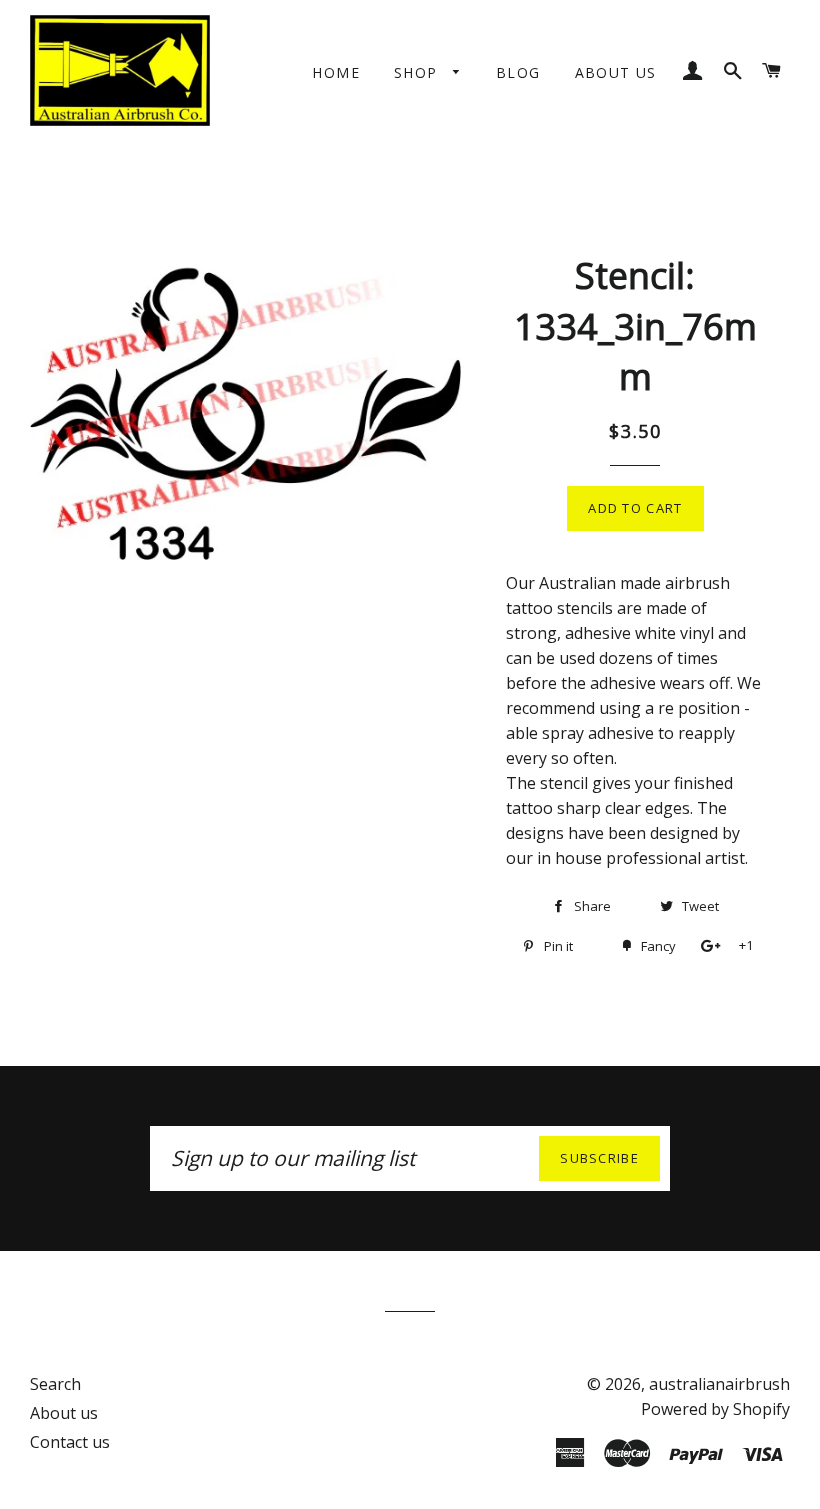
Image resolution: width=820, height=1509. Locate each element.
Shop (418, 72)
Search (55, 1384)
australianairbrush (719, 1384)
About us (616, 72)
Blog (518, 72)
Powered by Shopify (715, 1409)
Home (336, 72)
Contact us (70, 1442)
